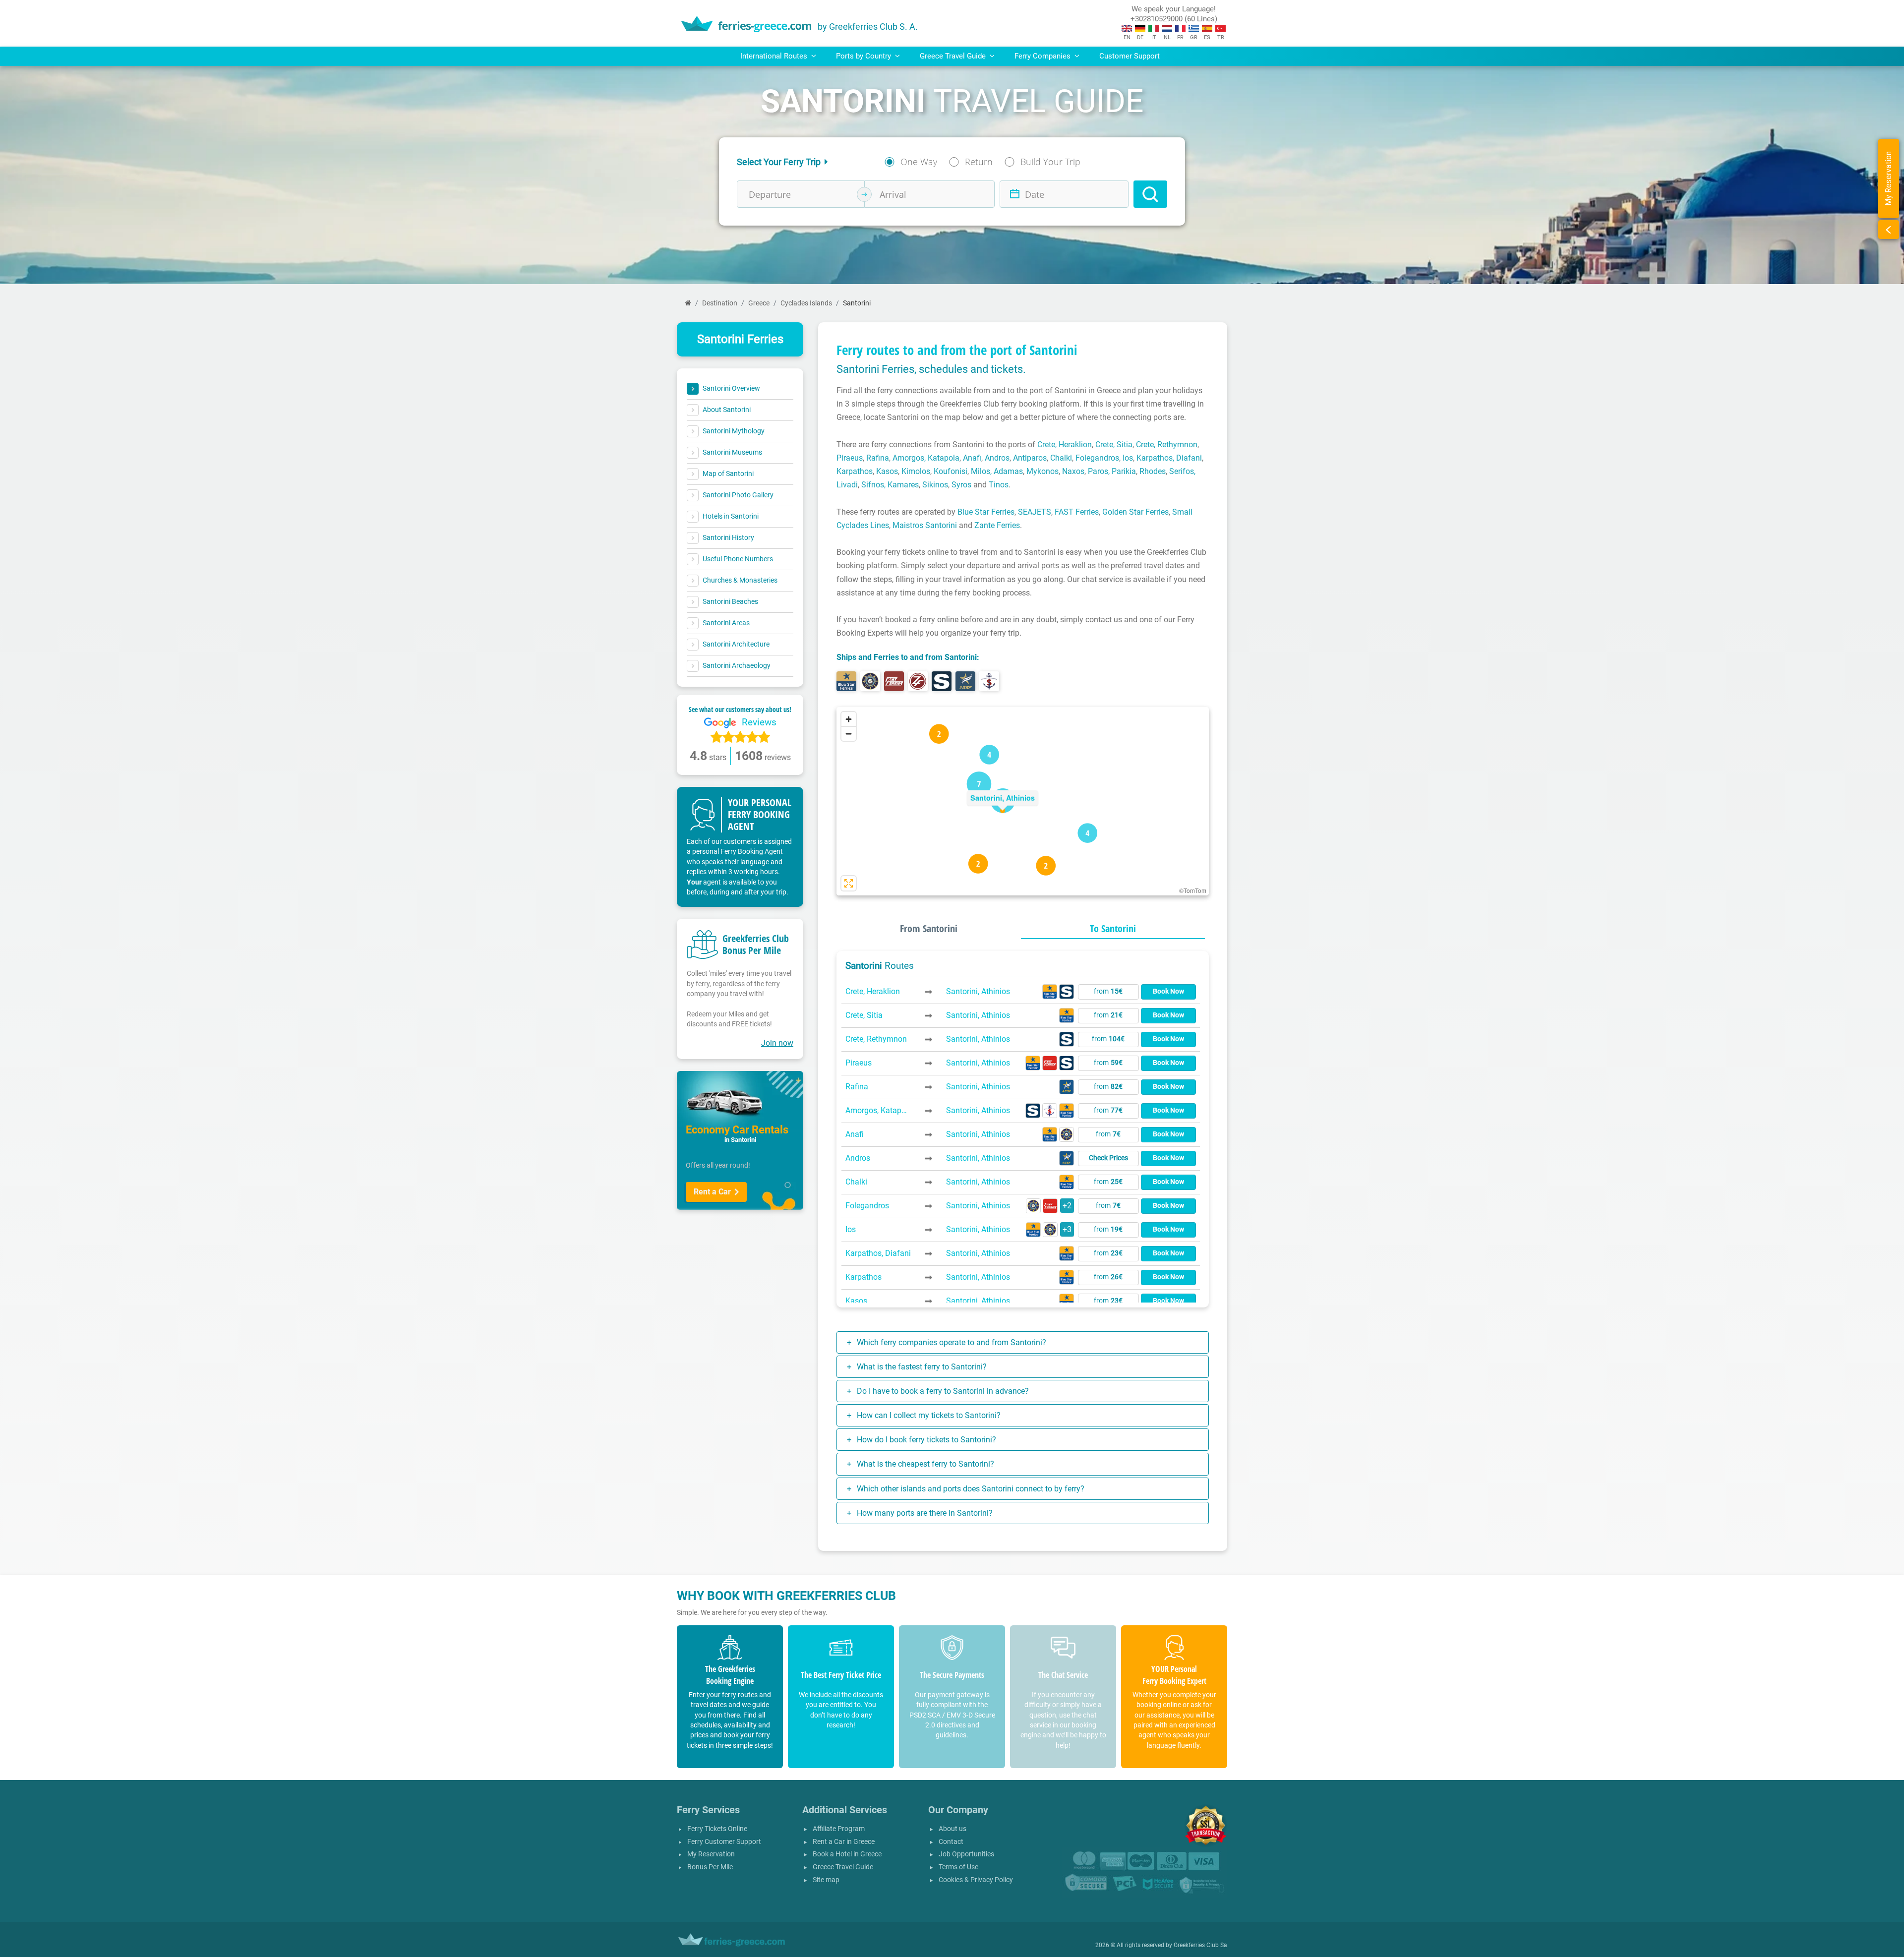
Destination (720, 303)
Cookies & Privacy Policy (976, 1880)
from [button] (1108, 991)
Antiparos (1030, 458)
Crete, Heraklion (1065, 445)
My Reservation (711, 1854)
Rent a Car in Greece (844, 1842)
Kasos (887, 471)
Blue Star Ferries (986, 512)
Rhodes (1153, 471)
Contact (951, 1842)
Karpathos (855, 471)
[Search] (1150, 194)
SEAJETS (1035, 512)
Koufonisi (951, 471)
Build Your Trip (1050, 162)
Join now (777, 1043)
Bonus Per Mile (710, 1867)
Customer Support (1130, 56)
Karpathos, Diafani (1169, 458)
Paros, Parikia (1112, 471)
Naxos (1073, 471)
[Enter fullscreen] (849, 883)
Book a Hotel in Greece (847, 1854)
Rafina (878, 458)
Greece (759, 303)
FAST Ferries (1077, 512)
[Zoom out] (849, 734)
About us (952, 1829)
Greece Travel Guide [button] (954, 56)
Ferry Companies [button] (1043, 56)
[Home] (688, 303)
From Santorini (929, 928)
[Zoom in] (849, 719)
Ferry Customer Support (724, 1842)
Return (979, 162)
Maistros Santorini (925, 525)
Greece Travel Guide (843, 1867)
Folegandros (1097, 458)
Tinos (999, 485)
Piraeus (850, 458)
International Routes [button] (775, 56)
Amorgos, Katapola (926, 458)
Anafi (972, 458)
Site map (826, 1880)
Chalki (1061, 458)
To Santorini (1113, 928)
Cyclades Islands (806, 303)
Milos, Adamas (997, 471)
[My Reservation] (1889, 230)
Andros (997, 458)
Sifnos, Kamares (890, 485)
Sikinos (935, 485)
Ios (1128, 458)
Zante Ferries (997, 525)
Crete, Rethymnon (1167, 445)
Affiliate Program (839, 1829)
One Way (919, 162)
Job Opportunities (966, 1854)
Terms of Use (958, 1867)
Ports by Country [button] (864, 56)
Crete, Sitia (1114, 445)
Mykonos (1042, 471)
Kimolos (916, 471)
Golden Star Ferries (1135, 512)
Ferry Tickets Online (717, 1829)
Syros (961, 485)
